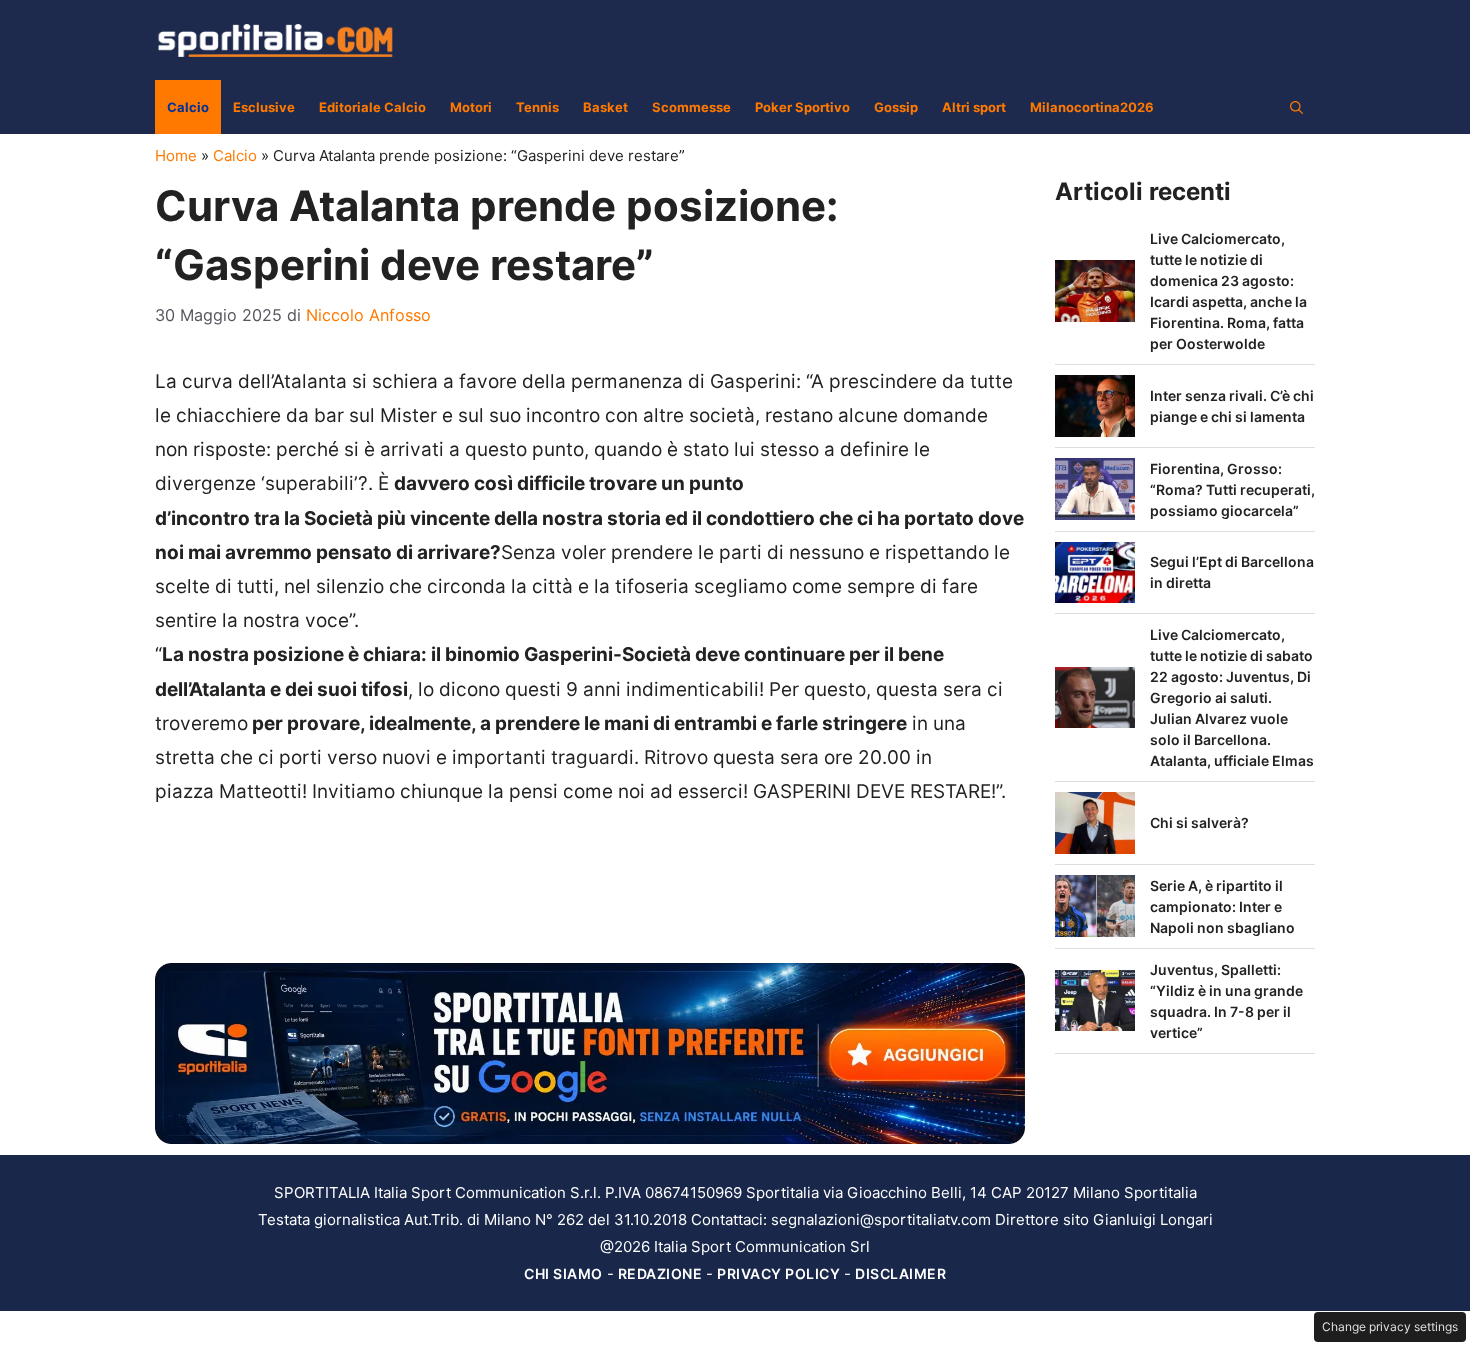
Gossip (896, 107)
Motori (471, 107)
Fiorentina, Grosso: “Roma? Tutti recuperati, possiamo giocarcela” (1232, 489)
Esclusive (264, 107)
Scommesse (691, 107)
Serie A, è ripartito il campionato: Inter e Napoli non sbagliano (1222, 906)
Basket (605, 107)
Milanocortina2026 (1092, 107)
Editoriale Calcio (372, 107)
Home (176, 155)
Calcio (188, 107)
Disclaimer (900, 1273)
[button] (1296, 107)
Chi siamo (563, 1273)
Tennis (537, 107)
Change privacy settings (1390, 1326)
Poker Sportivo (802, 107)
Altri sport (974, 107)
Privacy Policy (778, 1273)
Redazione (660, 1273)
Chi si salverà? (1199, 822)
